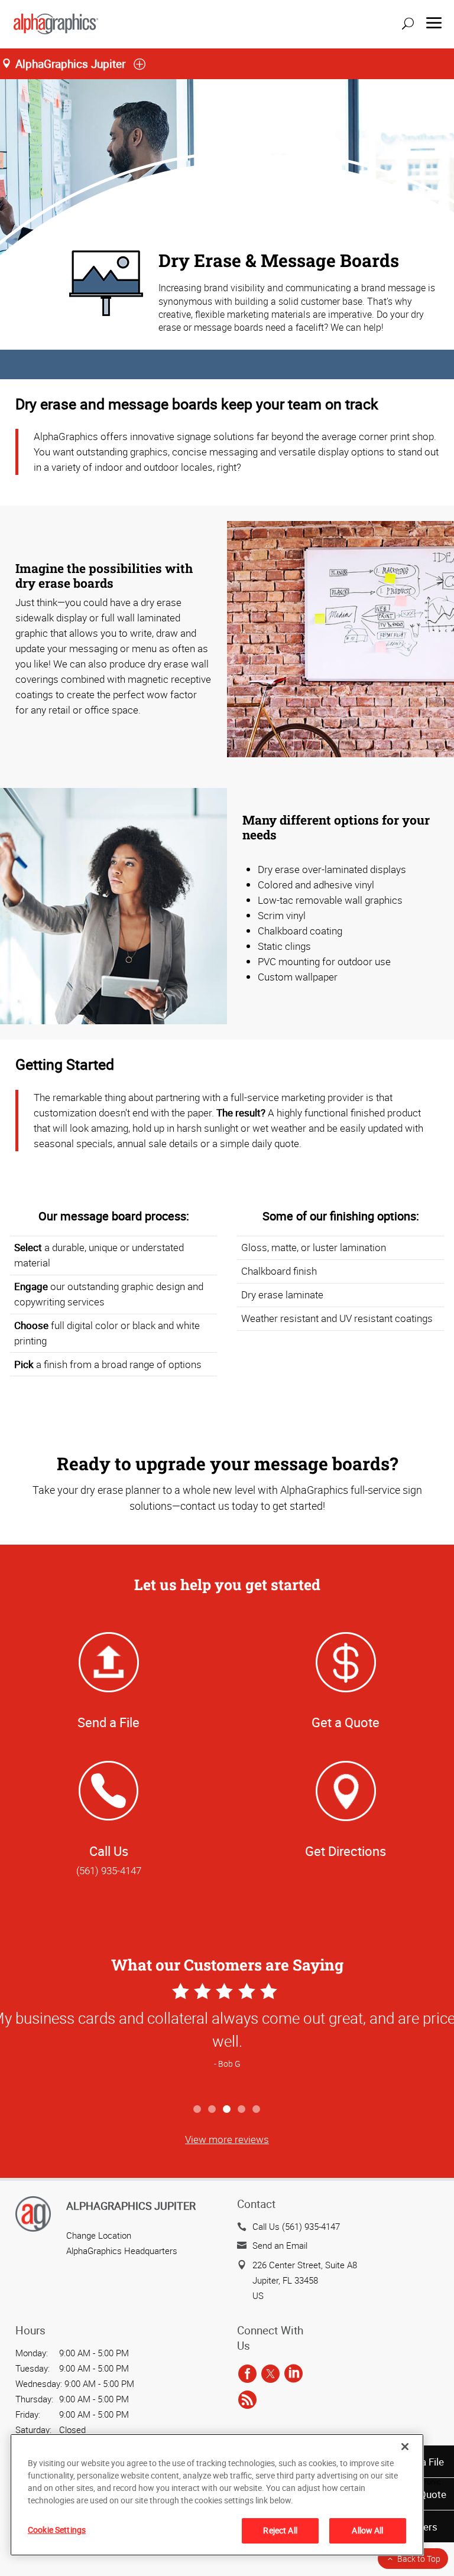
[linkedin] (294, 2374)
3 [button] (227, 2110)
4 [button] (242, 2110)
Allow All (367, 2530)
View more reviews (227, 2139)
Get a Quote (346, 1722)
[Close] (405, 2447)
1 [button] (198, 2110)
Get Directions (346, 1851)
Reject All (280, 2530)
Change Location (99, 2235)
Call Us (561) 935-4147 (296, 2226)
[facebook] (247, 2374)
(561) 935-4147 (109, 1870)
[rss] (247, 2400)
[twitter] (270, 2374)
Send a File (108, 1722)
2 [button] (213, 2110)
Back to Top (419, 2559)
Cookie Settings (57, 2530)
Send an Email (280, 2245)
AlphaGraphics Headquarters (122, 2251)
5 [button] (257, 2110)
